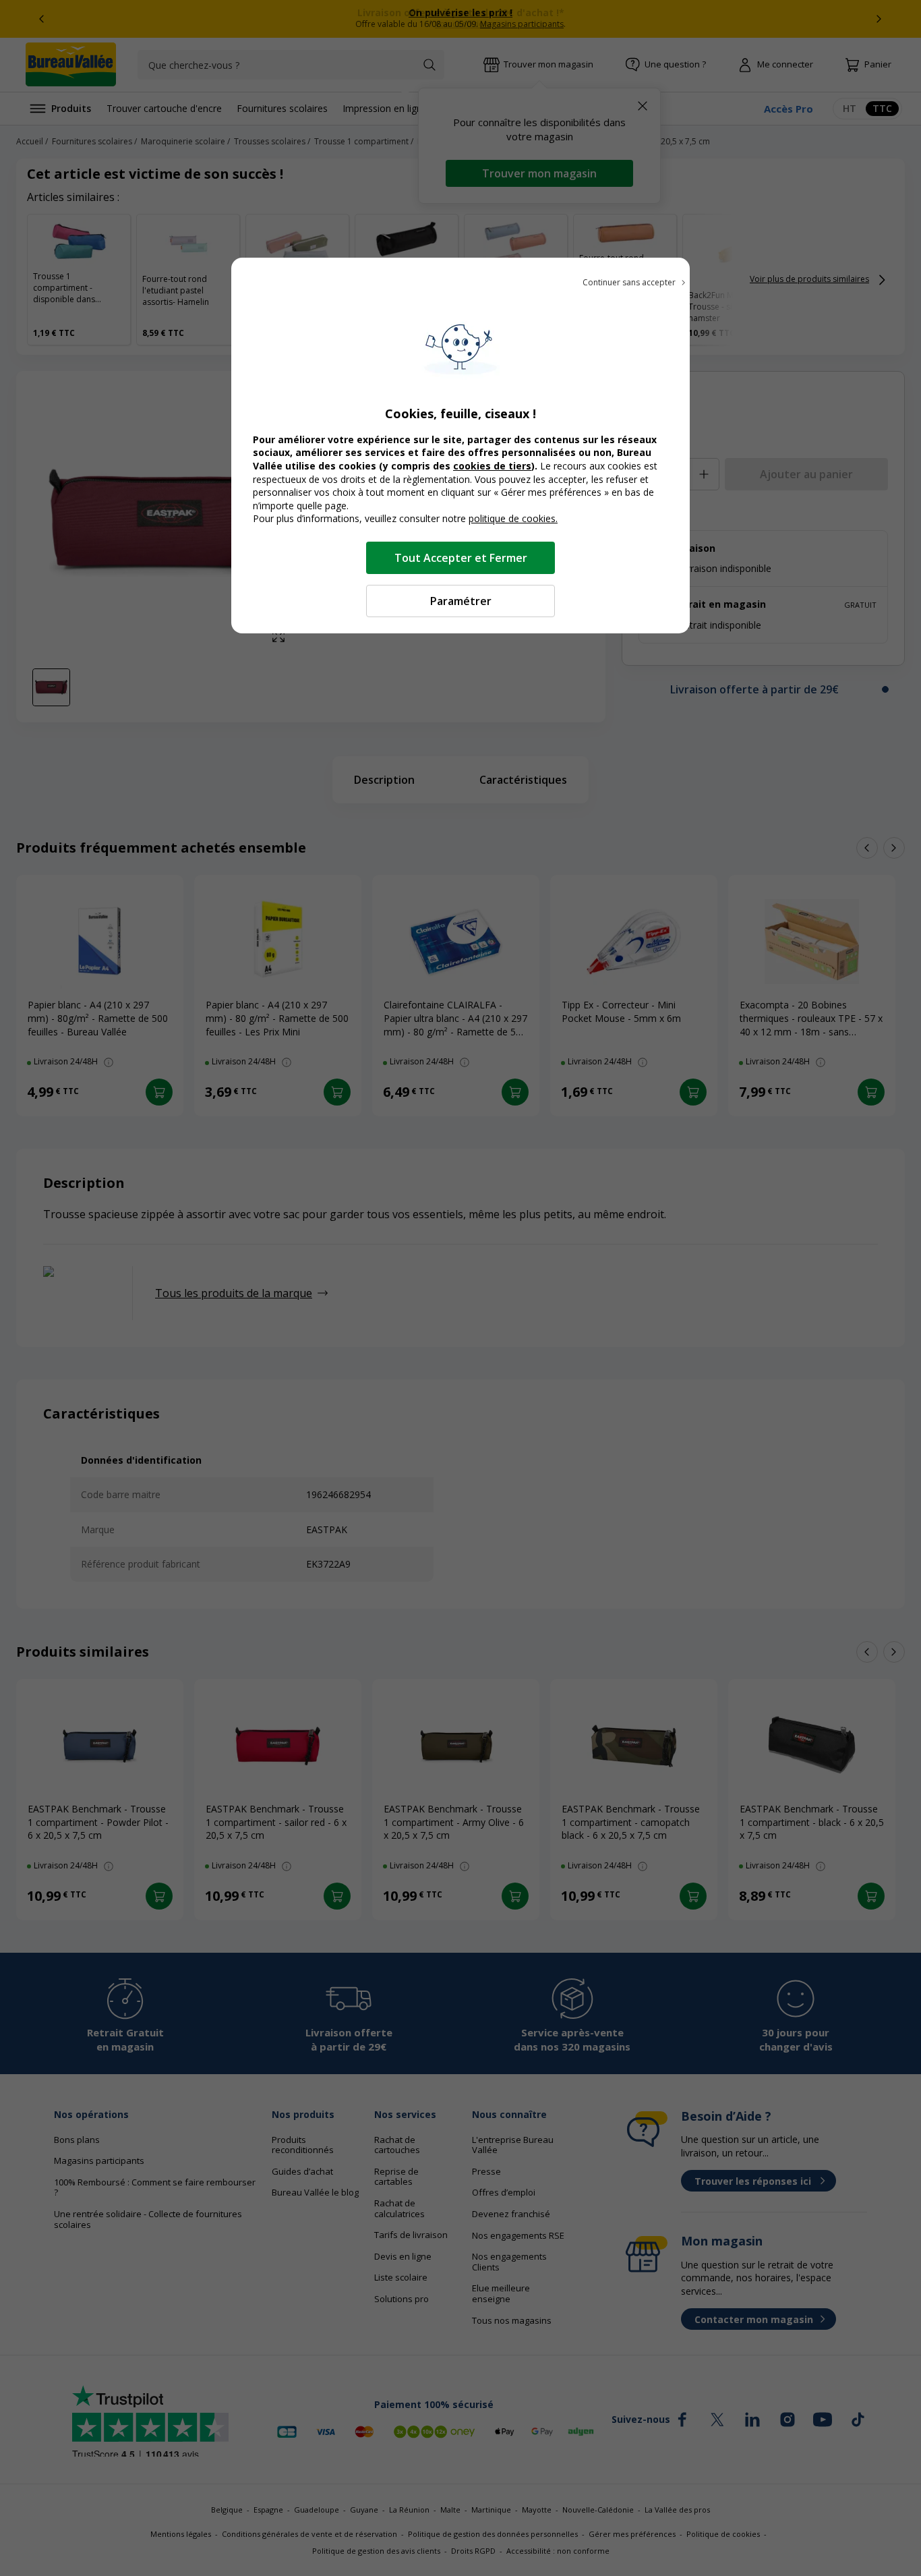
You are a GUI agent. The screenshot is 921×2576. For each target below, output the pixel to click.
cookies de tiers (492, 466)
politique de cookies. (513, 518)
